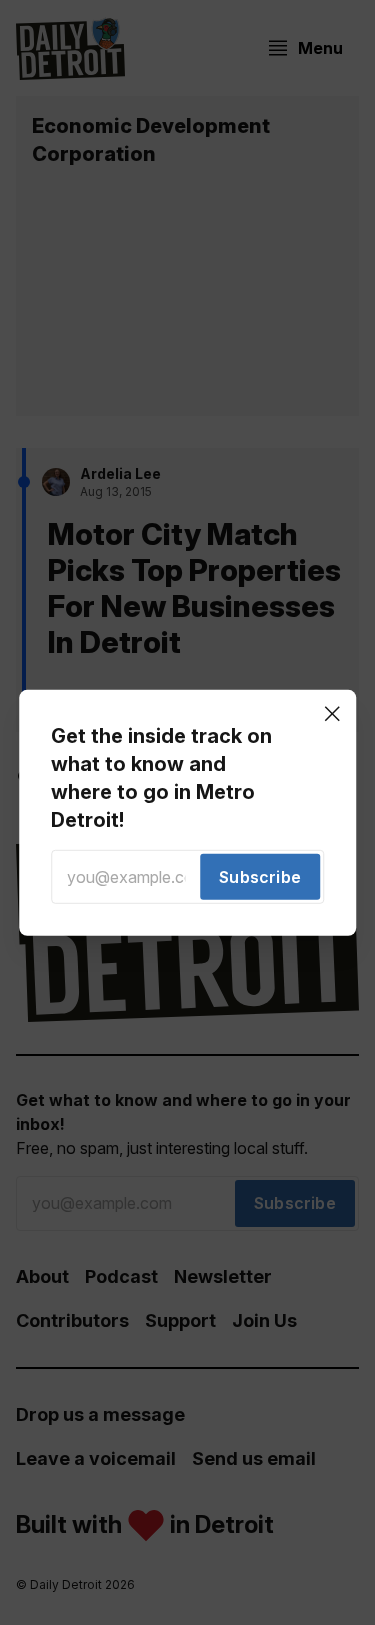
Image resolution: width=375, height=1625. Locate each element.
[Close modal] (332, 713)
